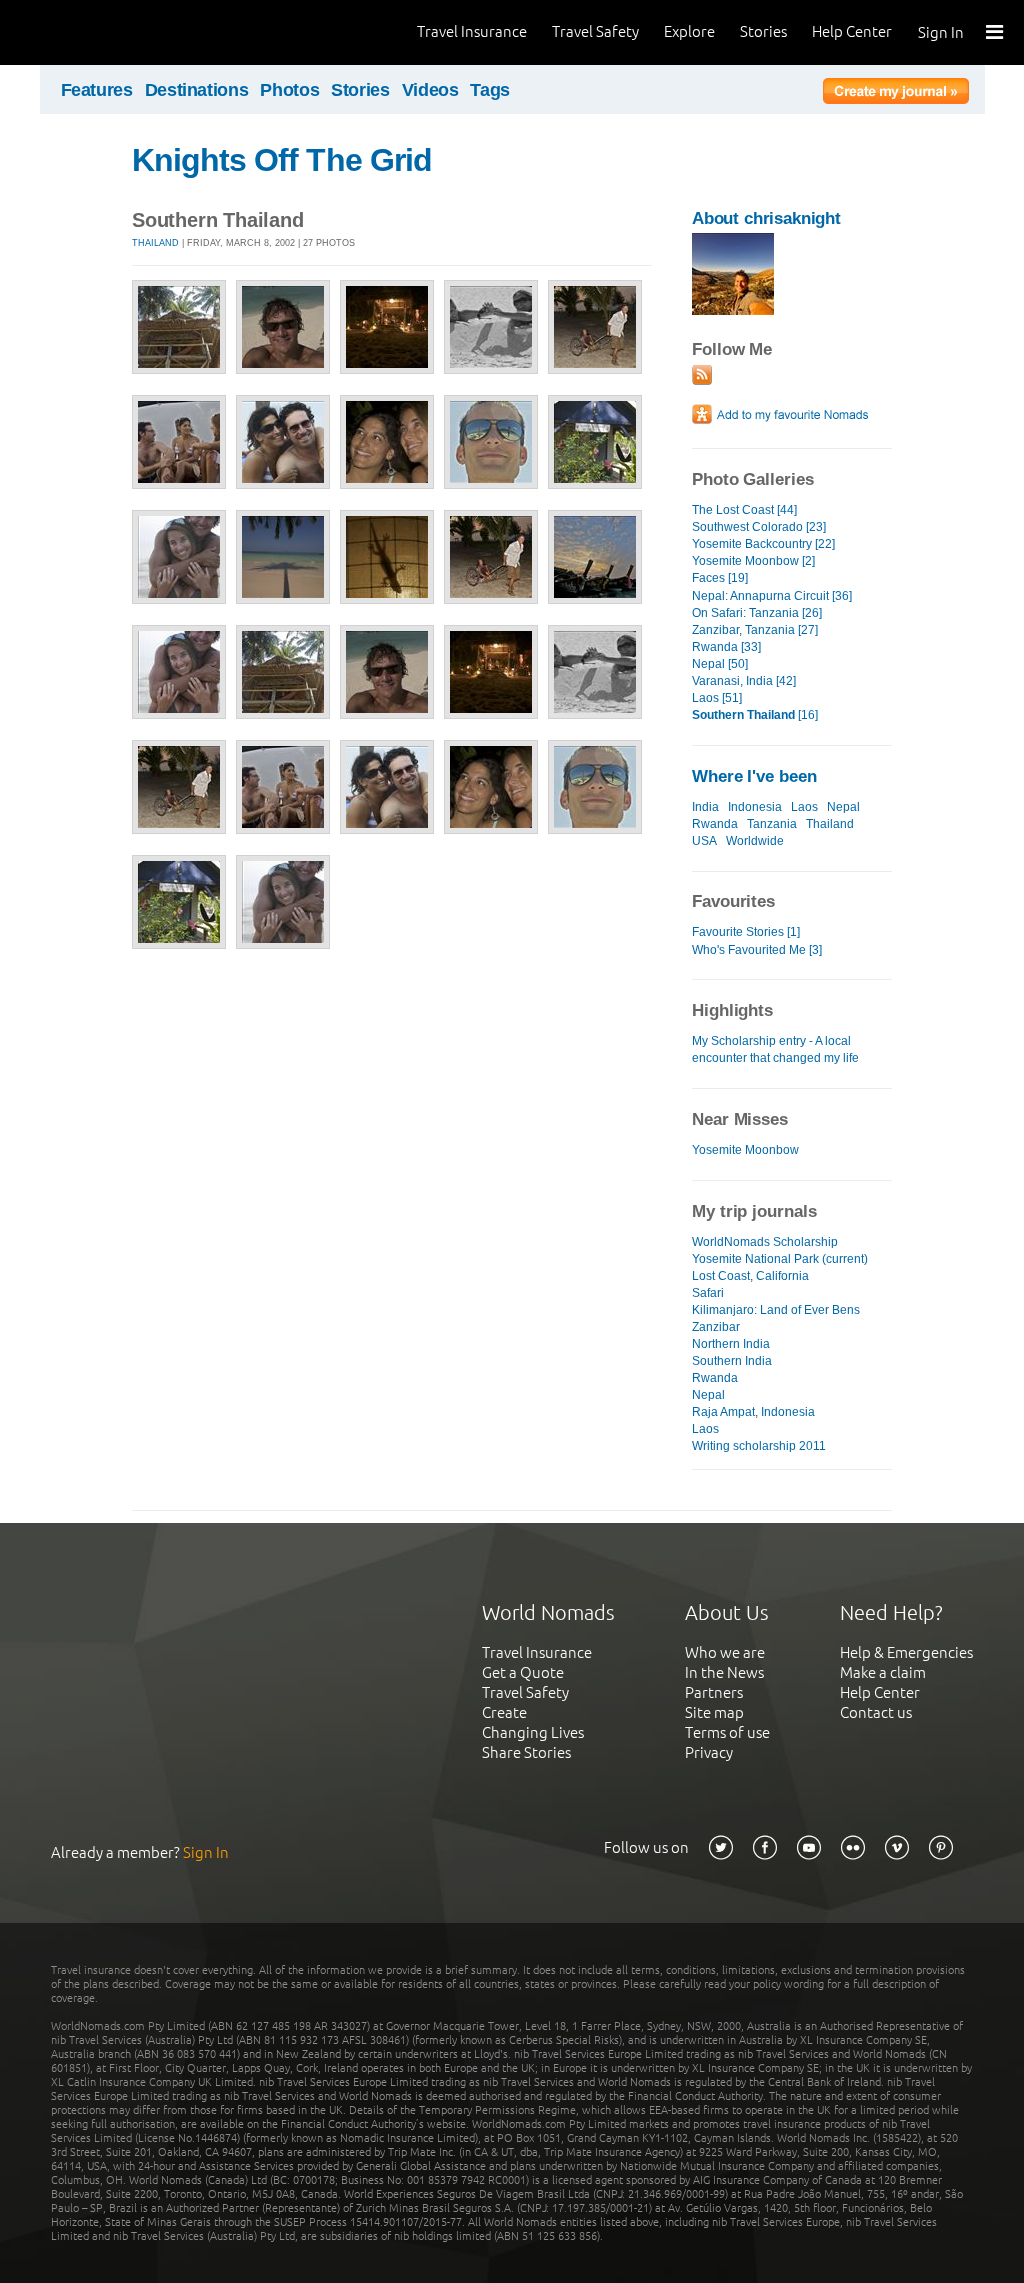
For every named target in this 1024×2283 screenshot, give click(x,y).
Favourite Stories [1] (746, 932)
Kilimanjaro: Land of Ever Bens (776, 1310)
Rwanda (715, 824)
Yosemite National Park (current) (780, 1259)
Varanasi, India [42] (744, 681)
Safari (708, 1293)
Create (504, 1712)
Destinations (197, 90)
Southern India (732, 1361)
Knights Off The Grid (282, 160)
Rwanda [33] (726, 647)
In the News (724, 1672)
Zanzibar (716, 1327)
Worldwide (755, 841)
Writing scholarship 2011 (759, 1446)
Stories (763, 31)
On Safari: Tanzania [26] (757, 613)
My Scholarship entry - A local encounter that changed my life (775, 1049)
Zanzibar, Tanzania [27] (755, 630)
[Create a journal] (896, 94)
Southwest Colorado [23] (759, 527)
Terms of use (727, 1732)
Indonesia (755, 807)
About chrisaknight (766, 218)
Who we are (725, 1652)
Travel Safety (595, 31)
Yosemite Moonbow (745, 1150)
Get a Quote (523, 1672)
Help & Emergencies (906, 1652)
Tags (490, 90)
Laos (804, 807)
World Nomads (105, 32)
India (705, 807)
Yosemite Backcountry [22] (763, 544)
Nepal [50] (720, 664)
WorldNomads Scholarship (765, 1242)
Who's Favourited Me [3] (757, 950)
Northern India (731, 1344)
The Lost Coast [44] (744, 510)
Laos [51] (717, 698)
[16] (755, 715)
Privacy (709, 1752)
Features (97, 90)
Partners (714, 1692)
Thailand (155, 243)
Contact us (876, 1712)
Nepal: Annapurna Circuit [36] (772, 596)
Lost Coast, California (750, 1276)
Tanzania (772, 824)
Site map (714, 1712)
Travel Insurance (472, 31)
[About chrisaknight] (733, 310)
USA (704, 841)
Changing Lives (533, 1732)
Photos (289, 90)
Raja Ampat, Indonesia (753, 1412)
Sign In (941, 32)
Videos (430, 90)
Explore (689, 31)
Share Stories (526, 1752)
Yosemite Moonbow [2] (753, 561)
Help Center (852, 31)
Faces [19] (720, 578)
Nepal (843, 807)
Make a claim (883, 1672)
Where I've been (754, 776)
